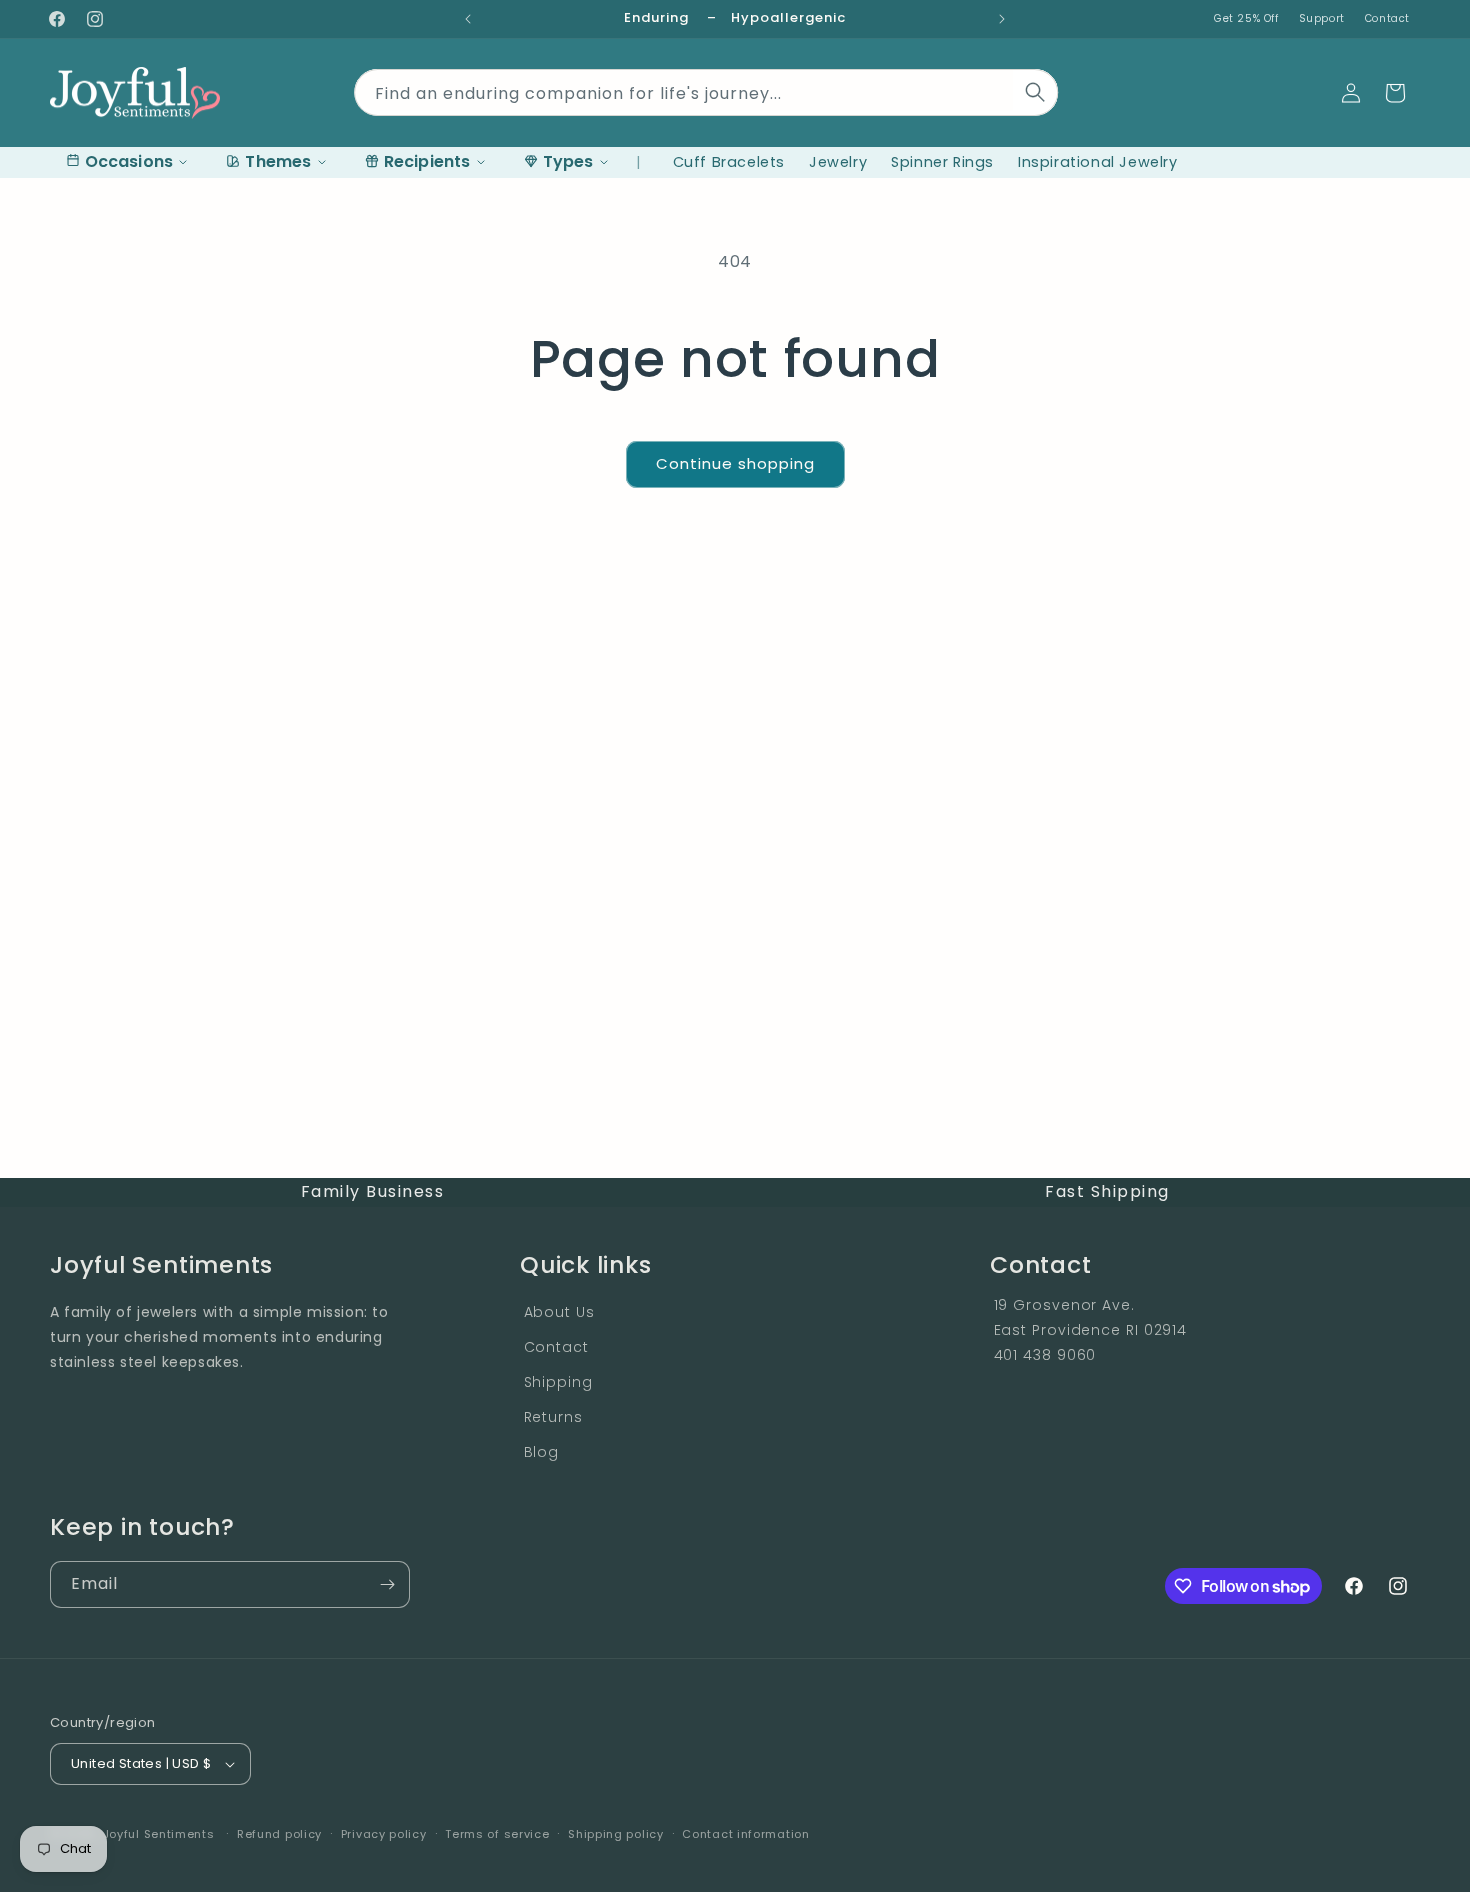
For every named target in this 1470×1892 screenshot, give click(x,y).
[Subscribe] (387, 1584)
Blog (542, 1452)
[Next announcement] (1002, 19)
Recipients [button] (427, 161)
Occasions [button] (129, 161)
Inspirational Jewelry (1098, 162)
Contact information (745, 1834)
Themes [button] (278, 161)
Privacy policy (384, 1834)
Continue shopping (735, 463)
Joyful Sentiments (159, 1834)
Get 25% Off (1246, 18)
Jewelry (838, 162)
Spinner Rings (942, 162)
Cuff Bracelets (729, 162)
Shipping (558, 1382)
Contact (1387, 18)
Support (1322, 18)
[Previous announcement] (468, 19)
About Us (559, 1312)
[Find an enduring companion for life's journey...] (1036, 92)
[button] (1395, 93)
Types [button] (568, 161)
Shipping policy (616, 1834)
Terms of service (497, 1834)
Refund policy (279, 1834)
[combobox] (706, 88)
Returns (553, 1417)
